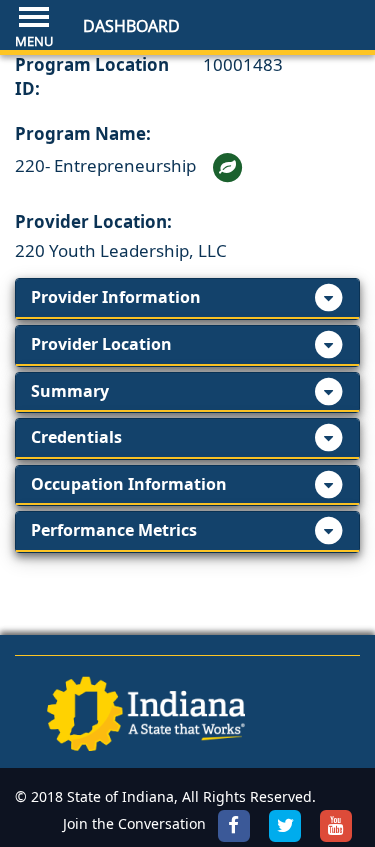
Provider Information (116, 297)
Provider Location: (93, 221)
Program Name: (83, 133)
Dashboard (131, 26)
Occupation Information (129, 484)
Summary (70, 391)
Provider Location (101, 344)
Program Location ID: (92, 76)
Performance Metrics (114, 530)
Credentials (76, 437)
